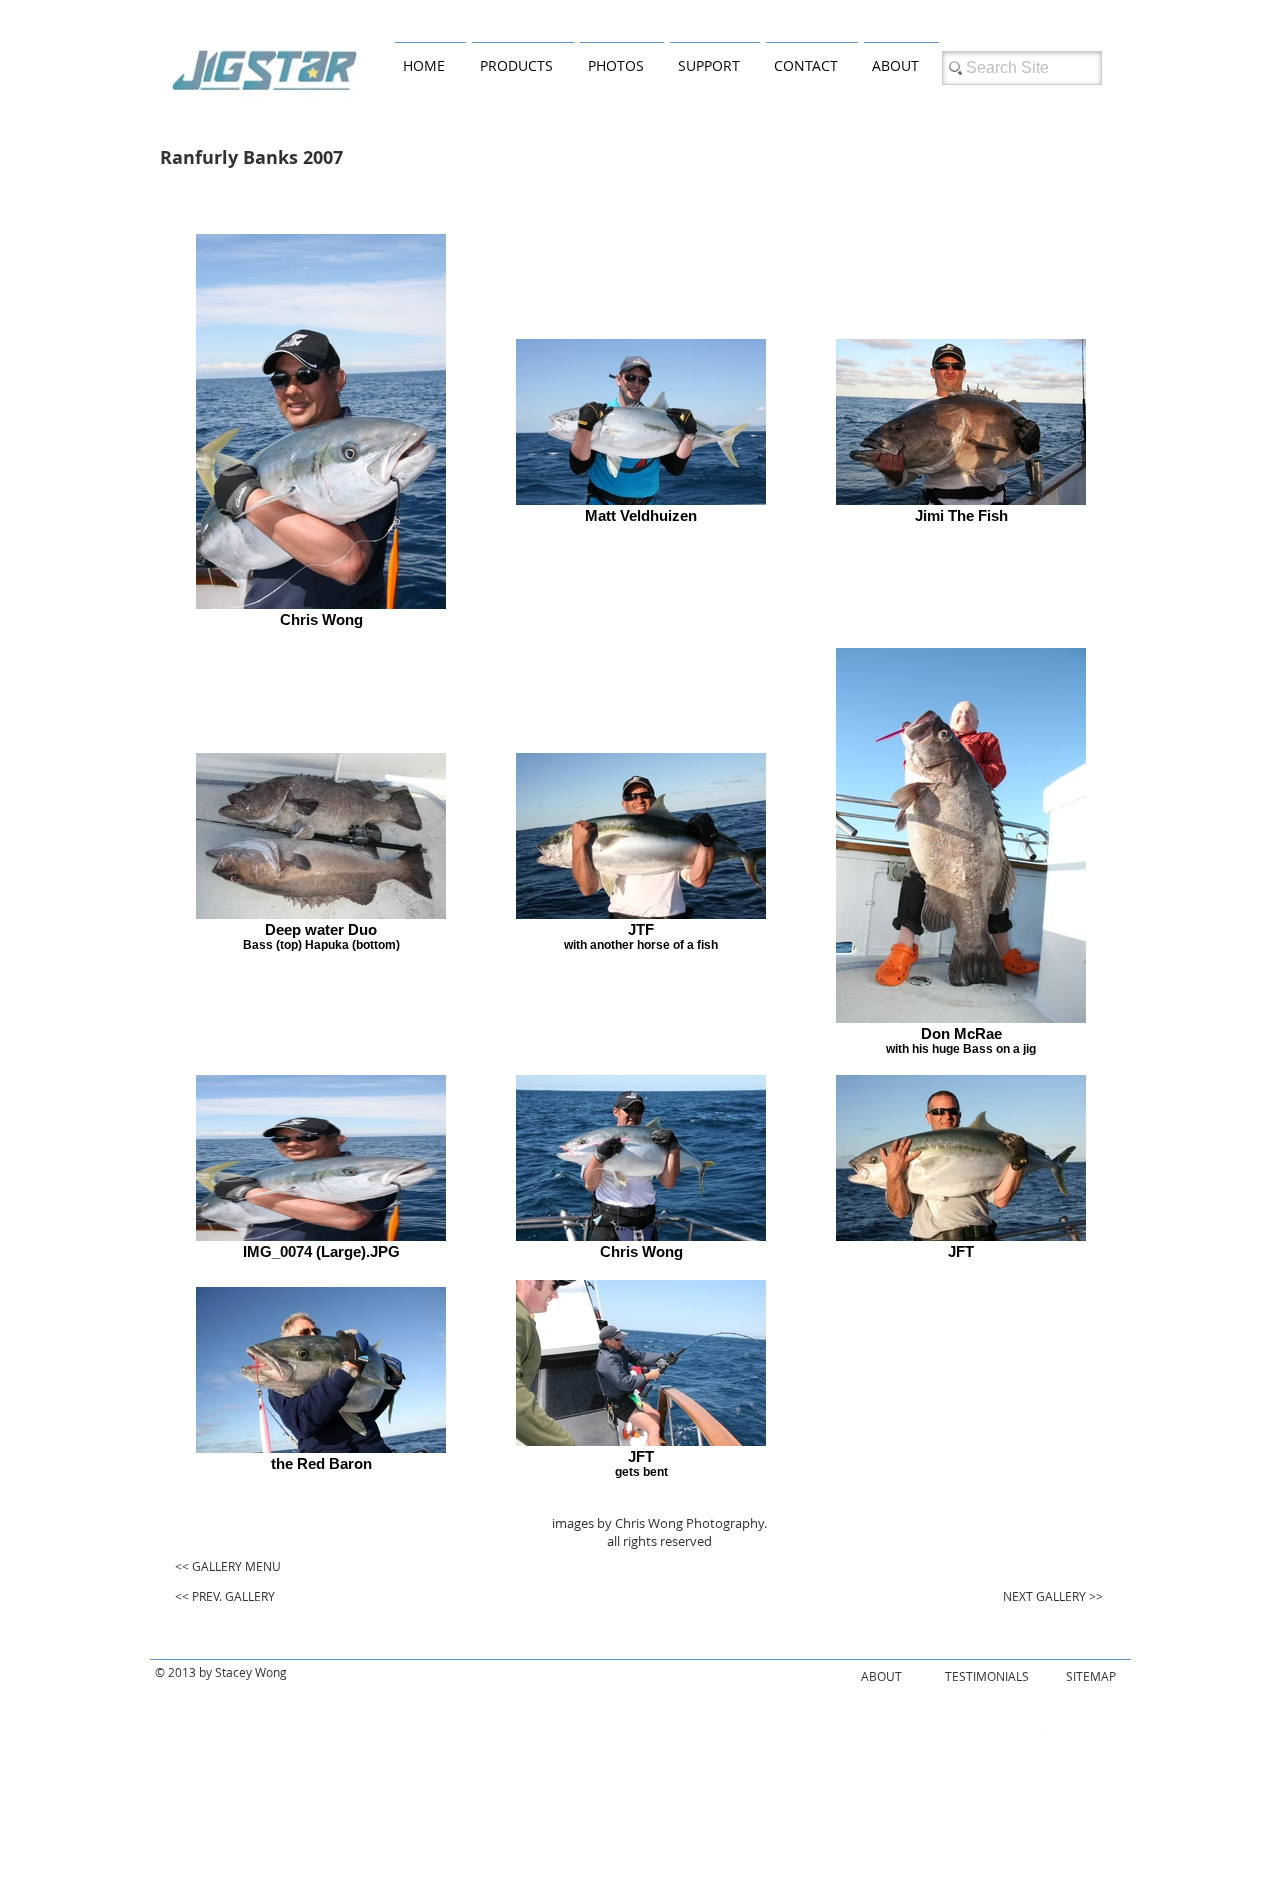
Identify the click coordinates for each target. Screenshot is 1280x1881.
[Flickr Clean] (1079, 1720)
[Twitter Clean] (1035, 1720)
